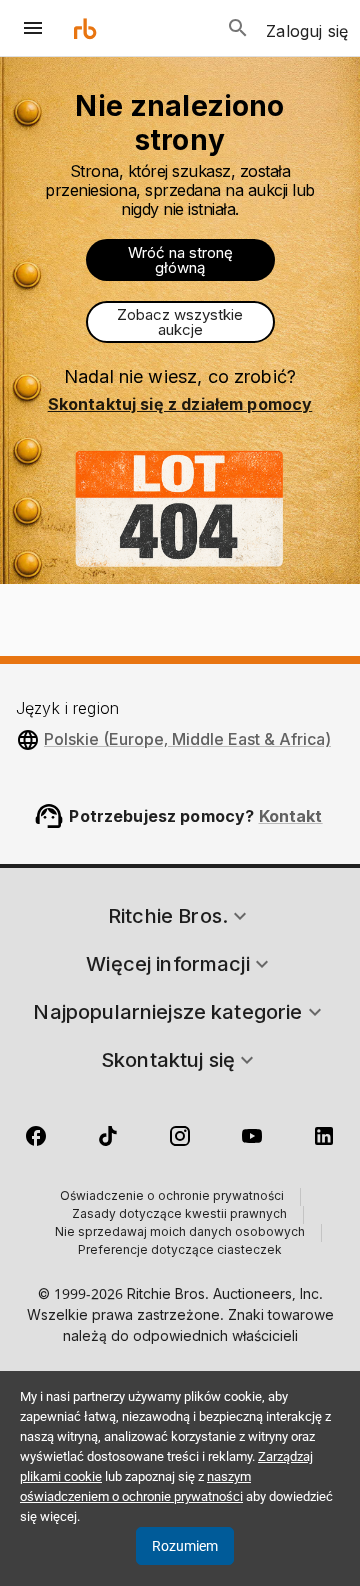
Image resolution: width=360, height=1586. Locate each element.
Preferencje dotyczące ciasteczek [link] (180, 1251)
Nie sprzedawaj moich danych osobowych (180, 1233)
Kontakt (291, 816)
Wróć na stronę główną (180, 260)
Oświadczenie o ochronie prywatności (172, 1197)
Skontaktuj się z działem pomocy (180, 404)
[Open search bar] (238, 28)
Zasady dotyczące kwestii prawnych (179, 1215)
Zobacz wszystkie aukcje (180, 322)
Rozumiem (185, 1546)
